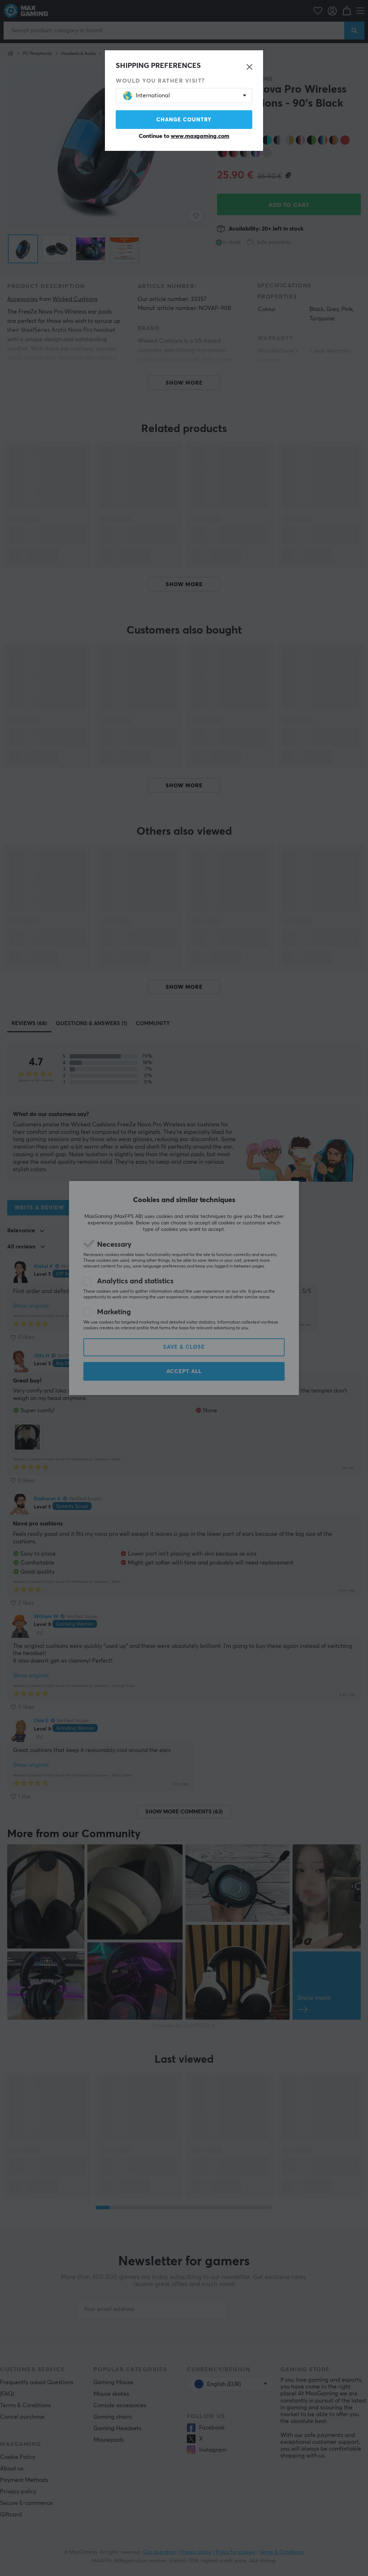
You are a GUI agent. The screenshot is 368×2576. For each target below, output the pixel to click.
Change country (184, 120)
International (153, 96)
